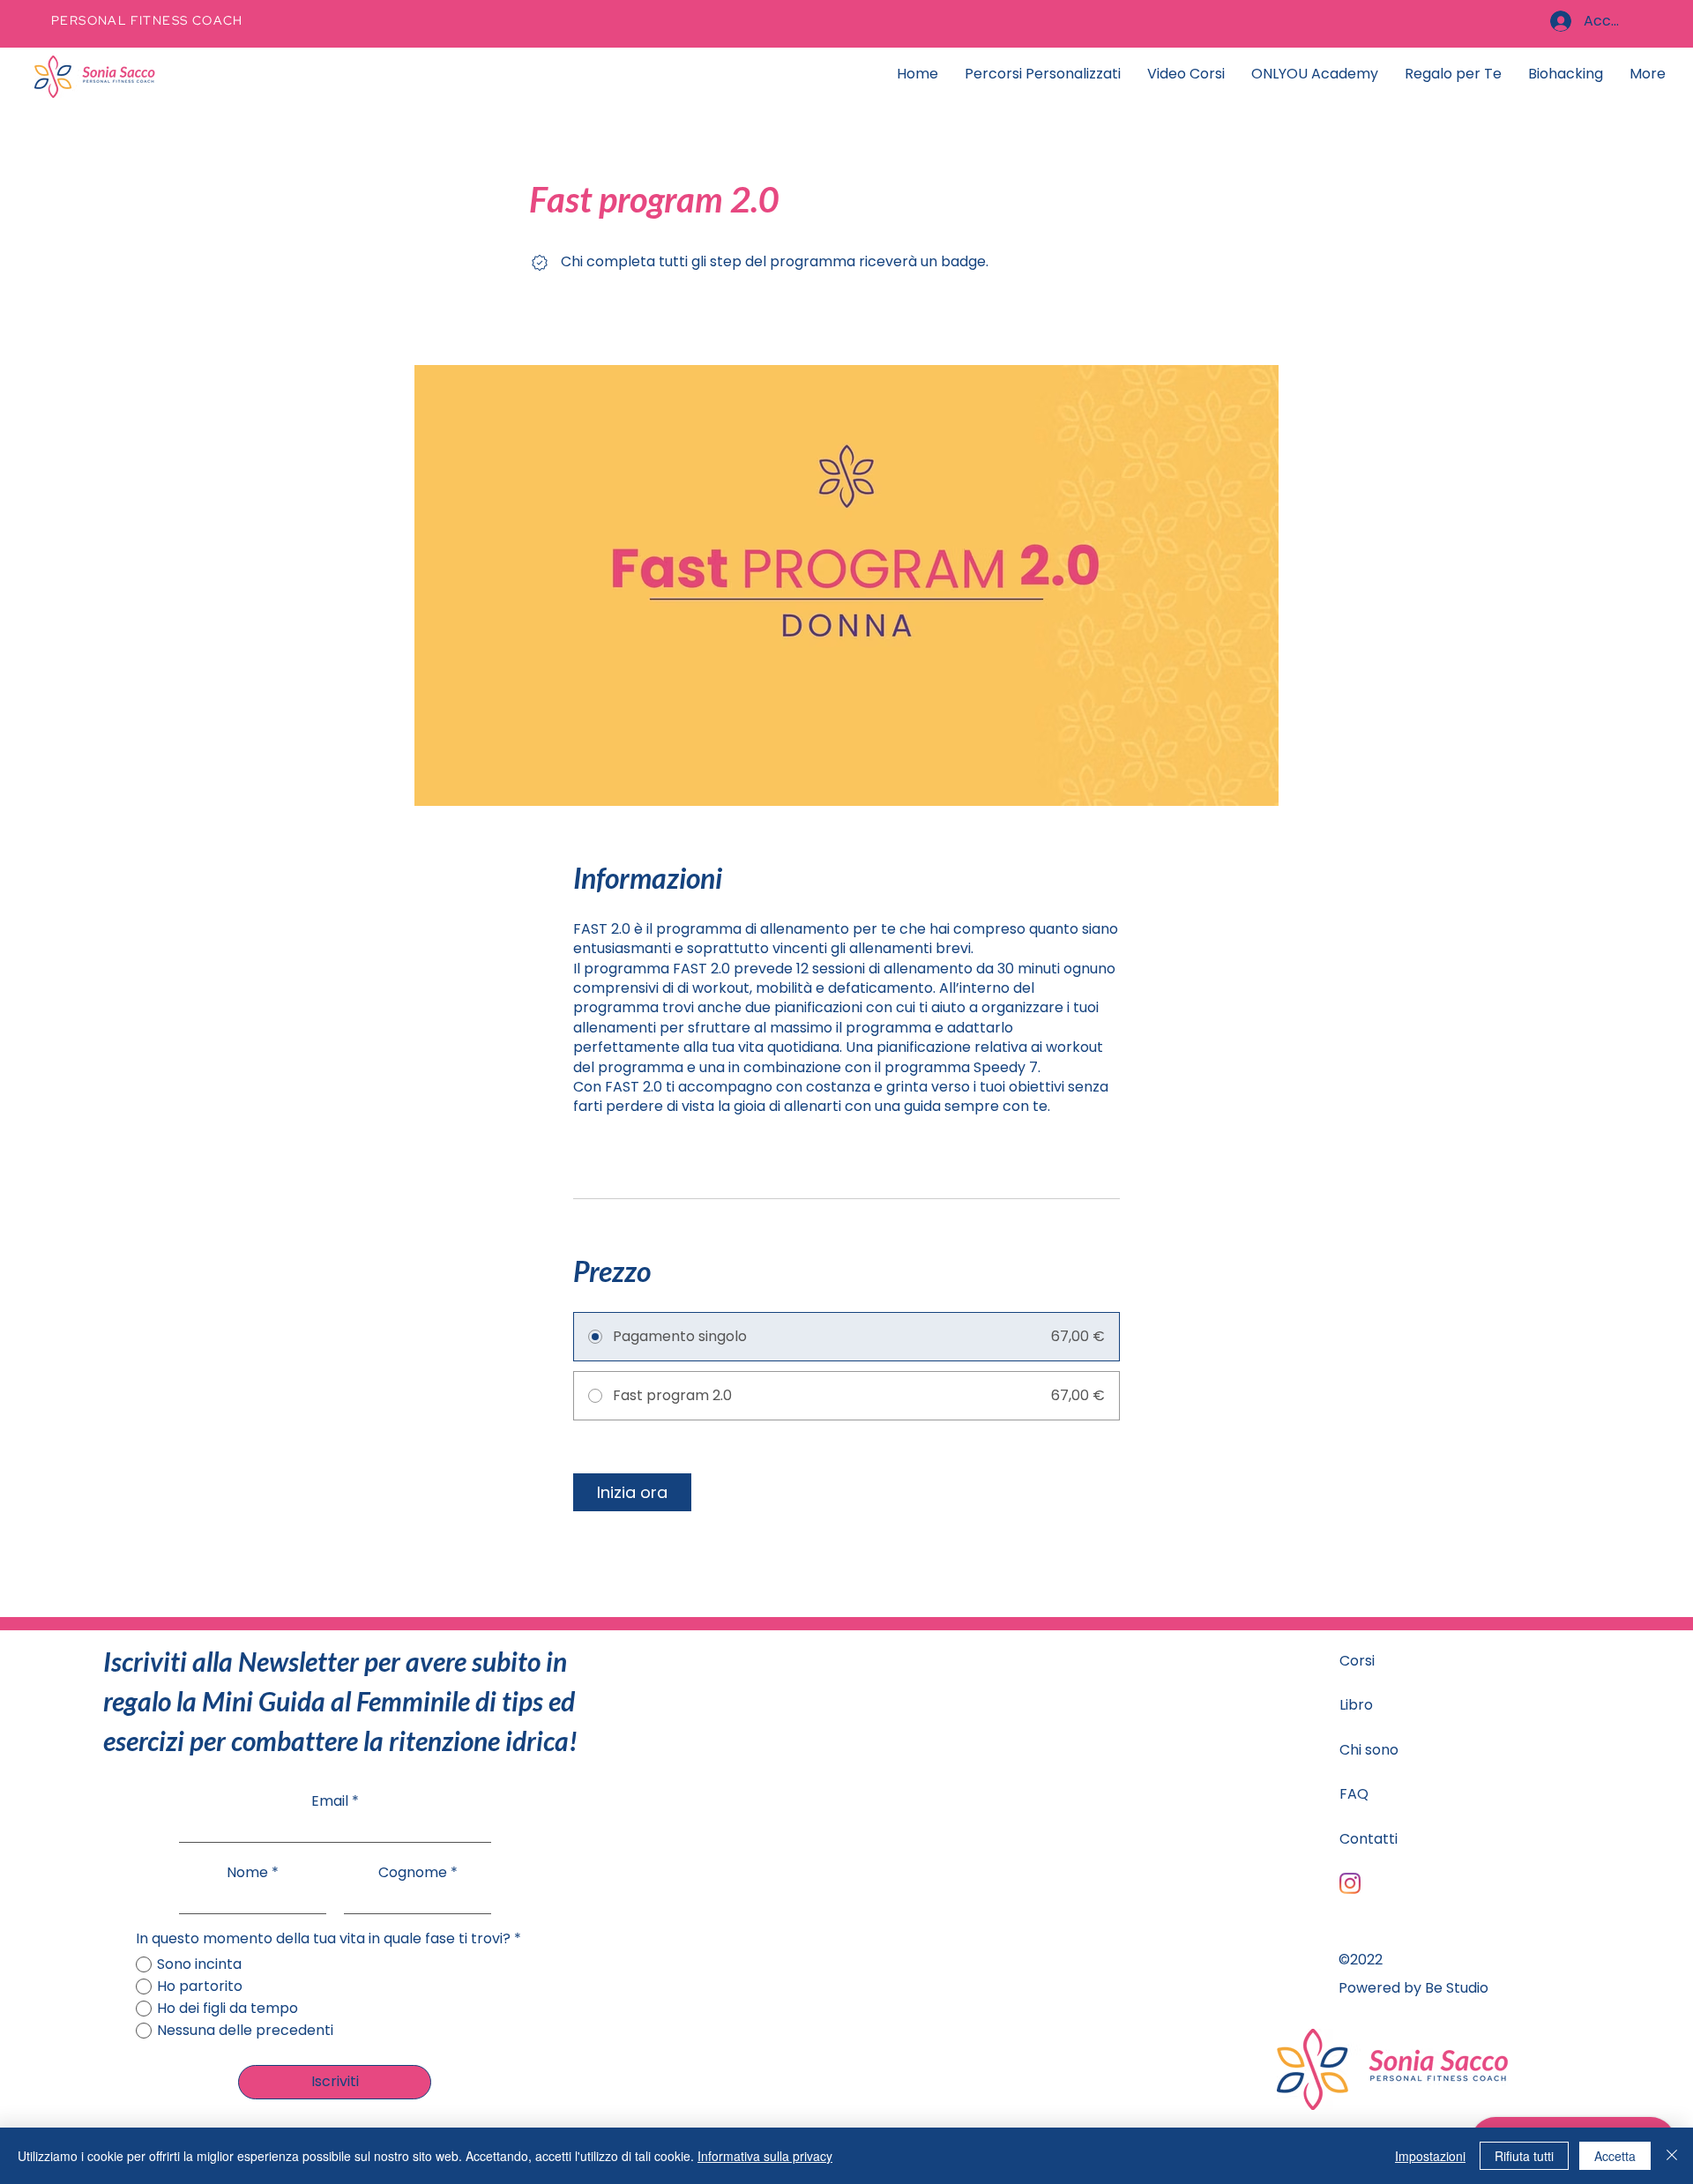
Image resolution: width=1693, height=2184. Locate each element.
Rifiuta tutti (1524, 2156)
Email (330, 1801)
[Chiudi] (1672, 2156)
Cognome (413, 1873)
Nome (247, 1873)
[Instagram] (1350, 1883)
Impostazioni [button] (1430, 2156)
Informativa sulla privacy (765, 2156)
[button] (1453, 74)
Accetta (1615, 2156)
